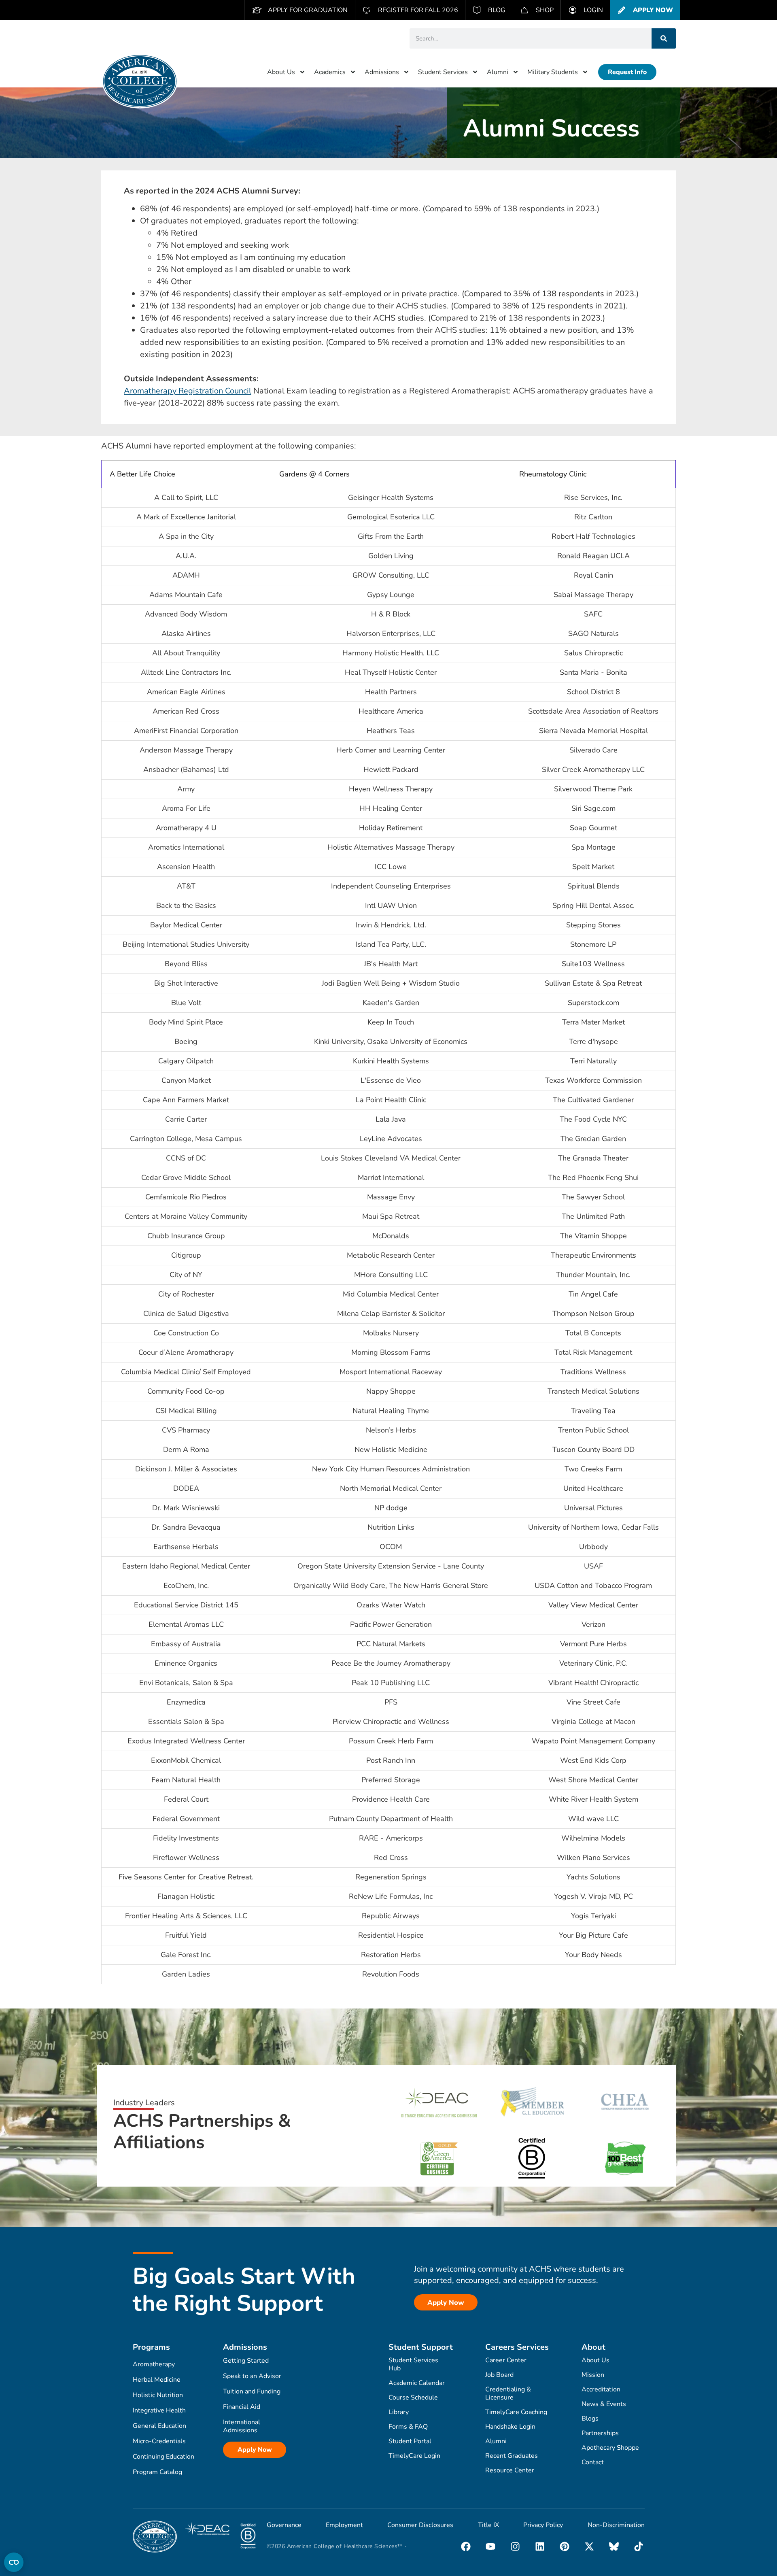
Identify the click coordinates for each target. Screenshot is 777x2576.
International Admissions (242, 2426)
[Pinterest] (565, 2546)
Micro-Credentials (159, 2441)
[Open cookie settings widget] (14, 2562)
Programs (151, 2347)
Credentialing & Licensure (508, 2393)
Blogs (590, 2419)
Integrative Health (159, 2410)
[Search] (664, 38)
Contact (593, 2462)
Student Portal (410, 2441)
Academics (330, 72)
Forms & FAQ (408, 2427)
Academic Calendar (417, 2383)
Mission (593, 2375)
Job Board (499, 2375)
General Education (159, 2426)
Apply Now (255, 2450)
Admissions (382, 72)
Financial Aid (242, 2407)
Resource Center (510, 2470)
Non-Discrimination (616, 2525)
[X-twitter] (589, 2546)
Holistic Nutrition (158, 2395)
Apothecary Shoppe (610, 2448)
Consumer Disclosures (420, 2525)
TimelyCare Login (414, 2456)
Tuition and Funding (252, 2391)
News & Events (604, 2404)
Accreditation (601, 2389)
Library (399, 2412)
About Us (281, 72)
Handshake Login (510, 2427)
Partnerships (600, 2433)
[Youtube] (490, 2546)
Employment (344, 2525)
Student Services (443, 72)
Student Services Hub (413, 2364)
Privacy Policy (543, 2525)
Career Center (506, 2360)
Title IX (488, 2525)
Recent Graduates (512, 2456)
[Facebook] (466, 2546)
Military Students (553, 72)
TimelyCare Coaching (516, 2412)
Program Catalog (157, 2472)
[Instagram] (515, 2546)
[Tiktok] (639, 2546)
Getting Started (246, 2361)
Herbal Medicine (157, 2380)
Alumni (498, 72)
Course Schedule (413, 2397)
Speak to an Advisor (252, 2376)
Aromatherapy (154, 2364)
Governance (284, 2525)
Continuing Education (163, 2457)
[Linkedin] (540, 2546)
